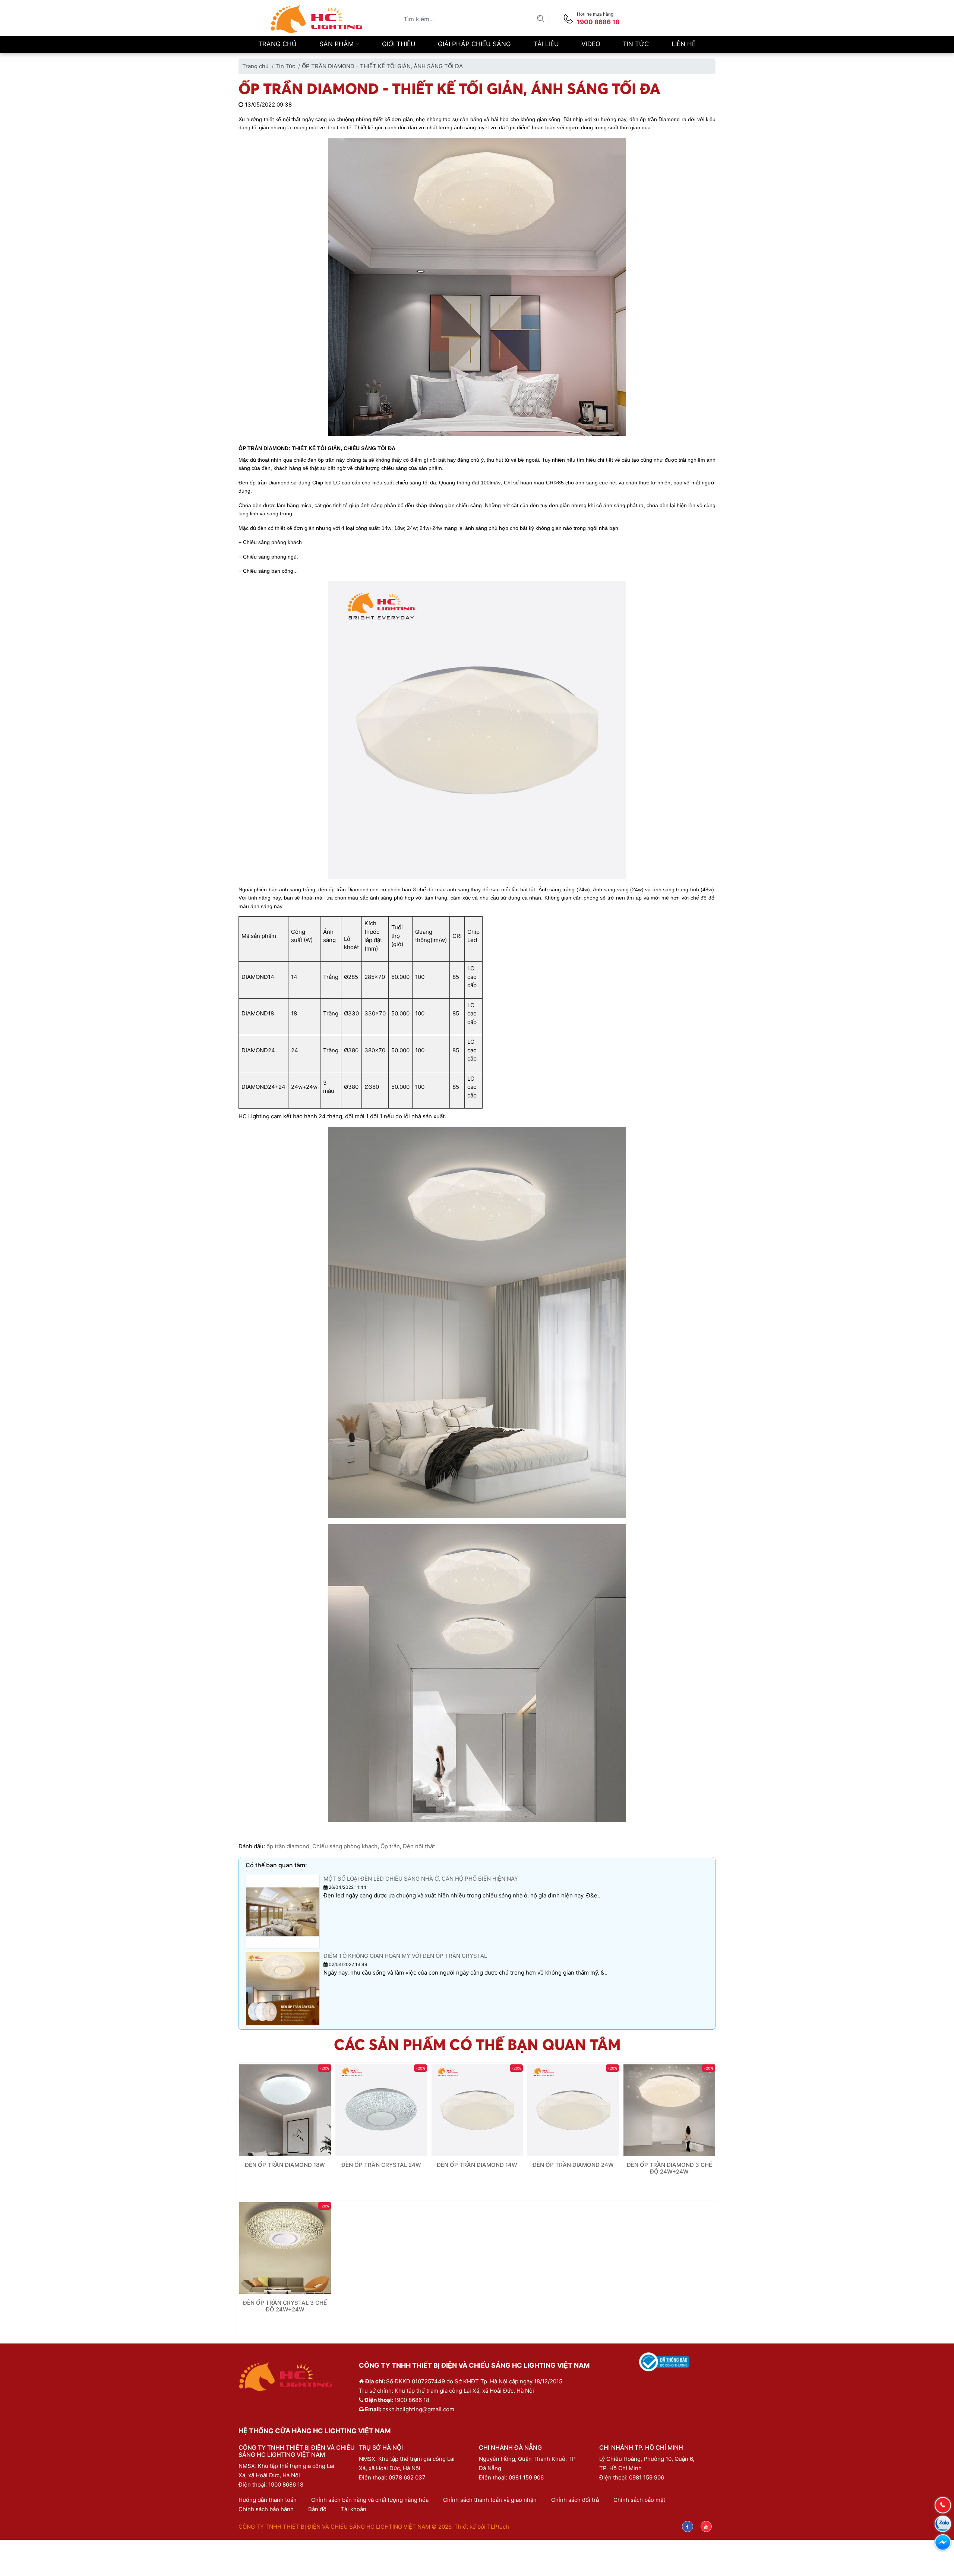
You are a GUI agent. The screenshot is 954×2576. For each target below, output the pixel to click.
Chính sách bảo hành (266, 2509)
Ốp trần (390, 1846)
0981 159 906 (526, 2477)
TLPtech (498, 2527)
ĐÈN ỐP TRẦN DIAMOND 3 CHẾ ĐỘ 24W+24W (669, 2168)
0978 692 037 (407, 2477)
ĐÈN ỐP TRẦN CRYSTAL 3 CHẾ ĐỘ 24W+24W (285, 2306)
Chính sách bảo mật (639, 2500)
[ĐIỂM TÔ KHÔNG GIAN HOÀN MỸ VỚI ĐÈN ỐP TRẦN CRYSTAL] (283, 1988)
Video (591, 44)
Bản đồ (317, 2509)
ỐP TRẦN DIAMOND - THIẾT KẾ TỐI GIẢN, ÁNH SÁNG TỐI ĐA (382, 66)
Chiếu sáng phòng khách (345, 1846)
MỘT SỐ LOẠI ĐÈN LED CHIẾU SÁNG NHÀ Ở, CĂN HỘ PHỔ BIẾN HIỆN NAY (421, 1879)
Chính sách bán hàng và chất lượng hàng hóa (370, 2500)
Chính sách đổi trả (575, 2500)
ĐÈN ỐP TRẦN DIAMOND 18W (285, 2165)
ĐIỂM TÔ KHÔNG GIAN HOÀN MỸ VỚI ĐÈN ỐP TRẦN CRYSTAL (405, 1956)
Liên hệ (684, 44)
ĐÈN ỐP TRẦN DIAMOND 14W (477, 2165)
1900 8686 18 (286, 2485)
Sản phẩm (337, 44)
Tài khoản (354, 2509)
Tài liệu (546, 44)
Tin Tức (636, 44)
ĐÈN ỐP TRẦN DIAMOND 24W (573, 2165)
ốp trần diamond (288, 1846)
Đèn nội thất (419, 1846)
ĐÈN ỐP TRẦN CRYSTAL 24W (381, 2165)
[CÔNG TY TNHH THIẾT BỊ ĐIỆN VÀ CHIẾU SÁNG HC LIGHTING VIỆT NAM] (317, 18)
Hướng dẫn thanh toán (268, 2500)
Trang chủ (277, 44)
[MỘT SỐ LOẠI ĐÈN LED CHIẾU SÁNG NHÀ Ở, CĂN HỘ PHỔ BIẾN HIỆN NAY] (283, 1911)
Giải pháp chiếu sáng (474, 44)
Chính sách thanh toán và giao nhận (490, 2500)
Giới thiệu (399, 44)
